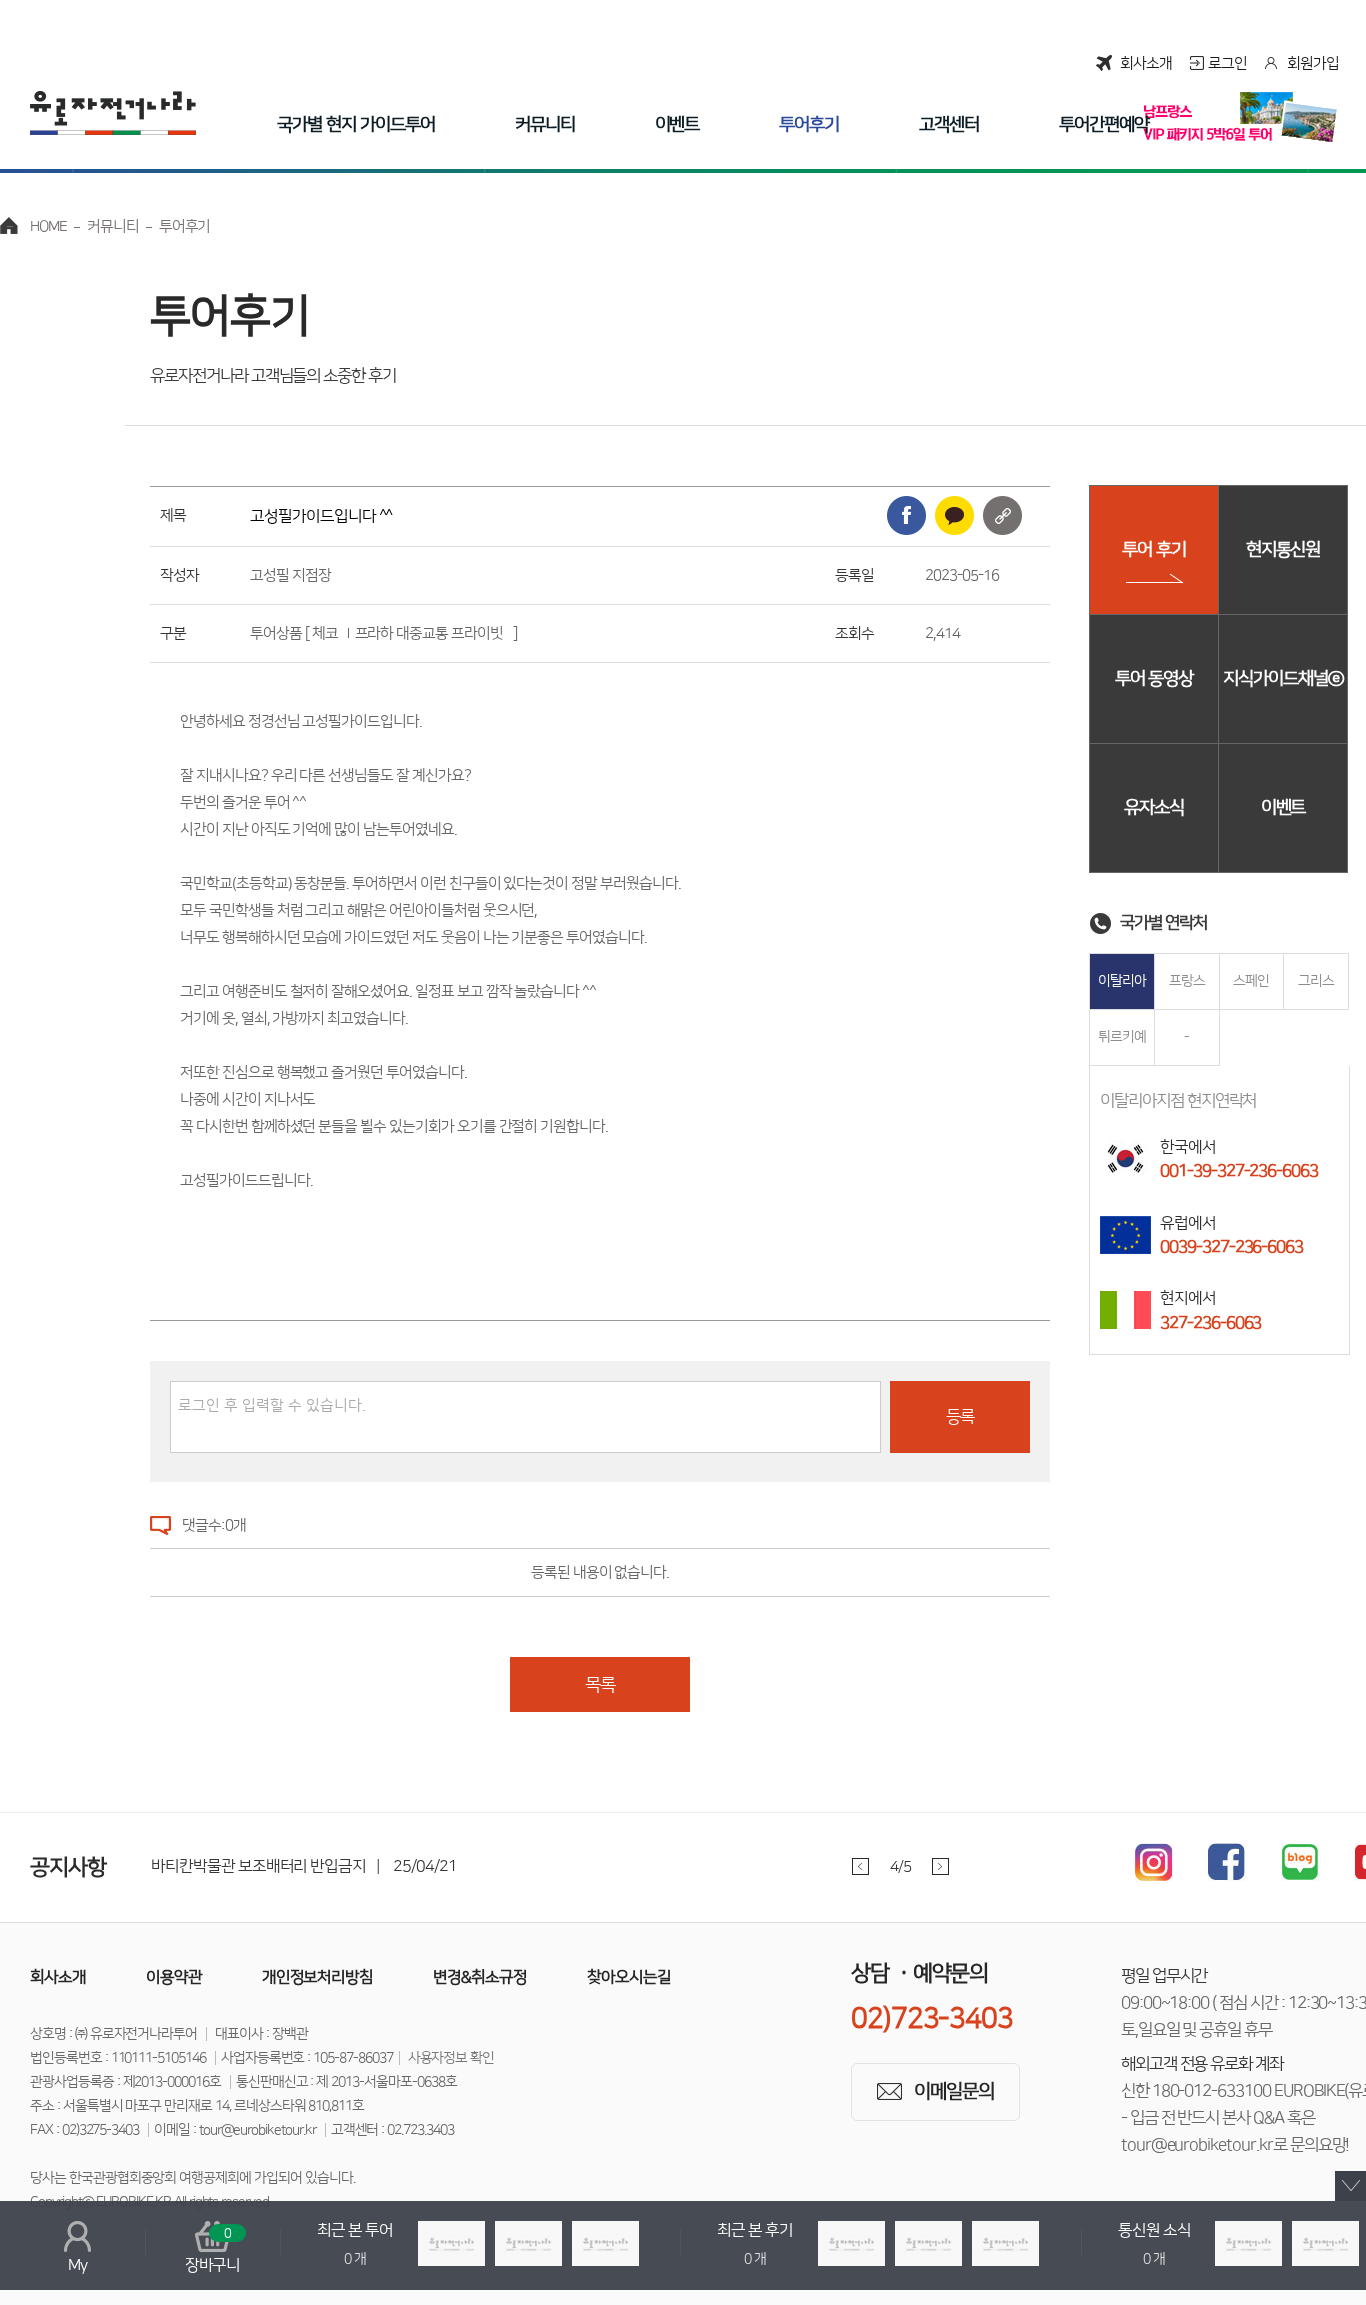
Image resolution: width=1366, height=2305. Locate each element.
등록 (960, 1417)
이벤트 (677, 125)
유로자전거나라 (113, 113)
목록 (600, 1685)
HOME (48, 226)
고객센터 (949, 125)
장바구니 (213, 2250)
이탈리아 (1122, 981)
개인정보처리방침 (318, 1977)
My (77, 2265)
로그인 (1227, 63)
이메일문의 (954, 2091)
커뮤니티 (545, 125)
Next (940, 1866)
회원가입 (1313, 63)
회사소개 (1146, 63)
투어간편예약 (1104, 125)
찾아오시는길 (629, 1977)
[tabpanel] (579, 1866)
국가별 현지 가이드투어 (355, 125)
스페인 (1251, 981)
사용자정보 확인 (451, 2058)
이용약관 (174, 1977)
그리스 (1316, 981)
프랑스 (1187, 981)
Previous (860, 1866)
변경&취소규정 (480, 1977)
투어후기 (809, 125)
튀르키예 (1122, 1037)
